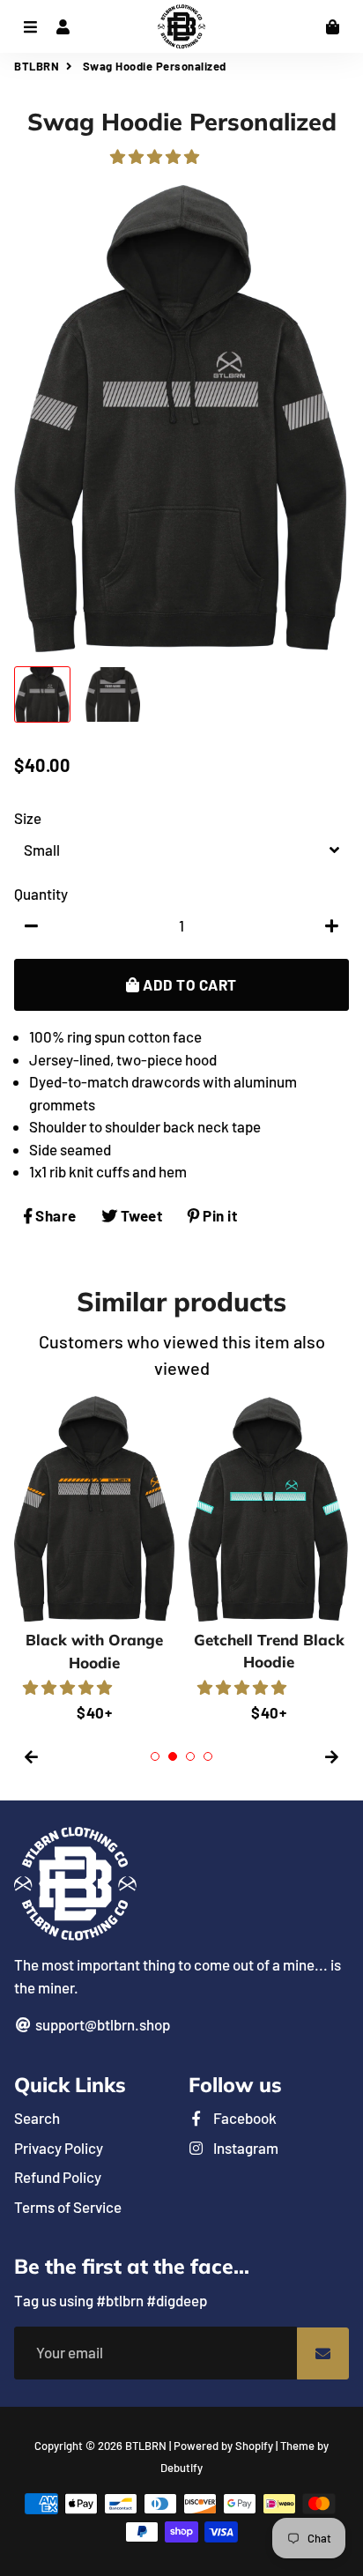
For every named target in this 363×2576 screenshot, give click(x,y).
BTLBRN (37, 66)
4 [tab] (208, 1756)
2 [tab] (173, 1756)
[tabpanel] (94, 1560)
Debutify (181, 2468)
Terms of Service (68, 2207)
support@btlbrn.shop (101, 2024)
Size (28, 818)
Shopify (254, 2446)
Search (37, 2118)
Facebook (244, 2118)
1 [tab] (155, 1756)
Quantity (41, 894)
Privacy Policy (59, 2148)
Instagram (244, 2148)
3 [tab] (190, 1756)
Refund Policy (58, 2177)
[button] (156, 156)
